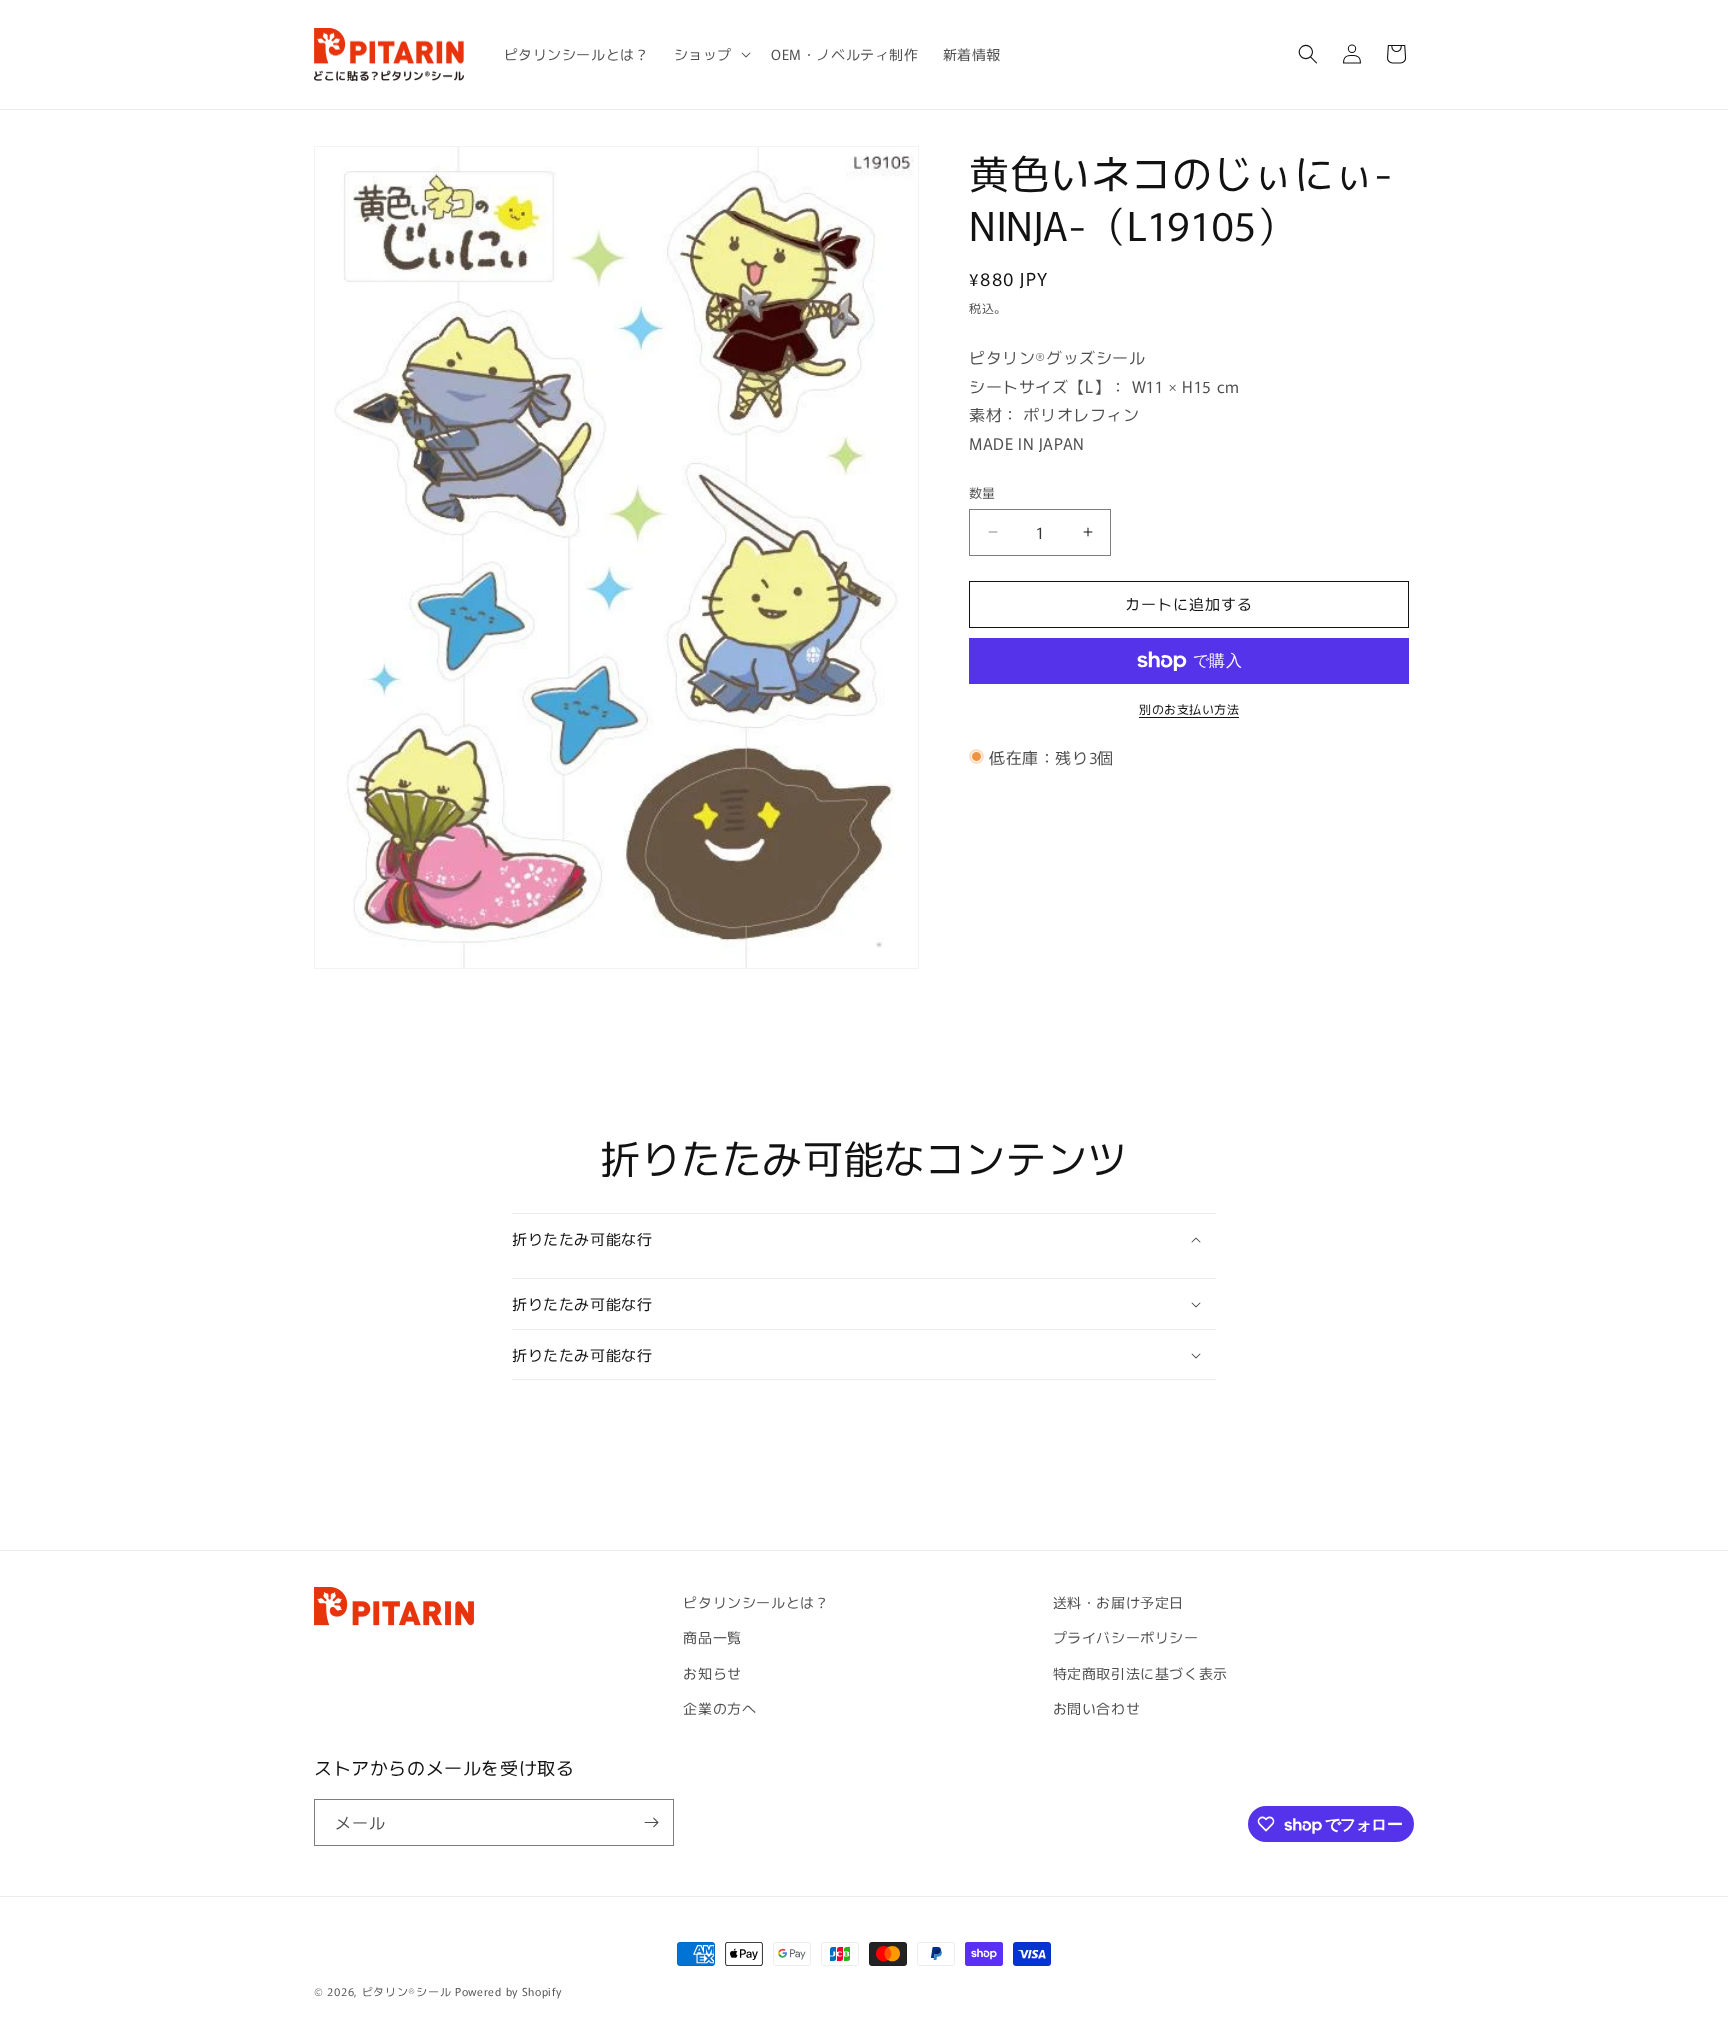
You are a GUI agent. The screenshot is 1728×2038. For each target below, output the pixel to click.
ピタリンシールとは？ (756, 1602)
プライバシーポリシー (1126, 1637)
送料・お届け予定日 (1118, 1602)
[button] (710, 54)
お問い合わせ (1097, 1708)
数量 (982, 492)
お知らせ (712, 1673)
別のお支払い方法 (1189, 708)
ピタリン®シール (407, 1991)
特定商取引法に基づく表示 (1140, 1673)
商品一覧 (712, 1637)
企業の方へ (719, 1708)
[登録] (651, 1822)
